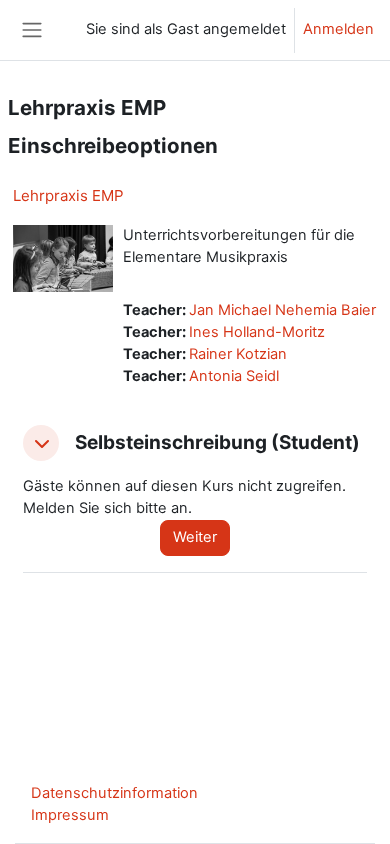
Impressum (70, 815)
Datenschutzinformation (114, 793)
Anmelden (338, 29)
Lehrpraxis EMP (68, 195)
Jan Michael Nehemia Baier (282, 310)
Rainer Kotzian (238, 354)
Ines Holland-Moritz (257, 332)
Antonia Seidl (234, 376)
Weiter (195, 537)
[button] (41, 443)
